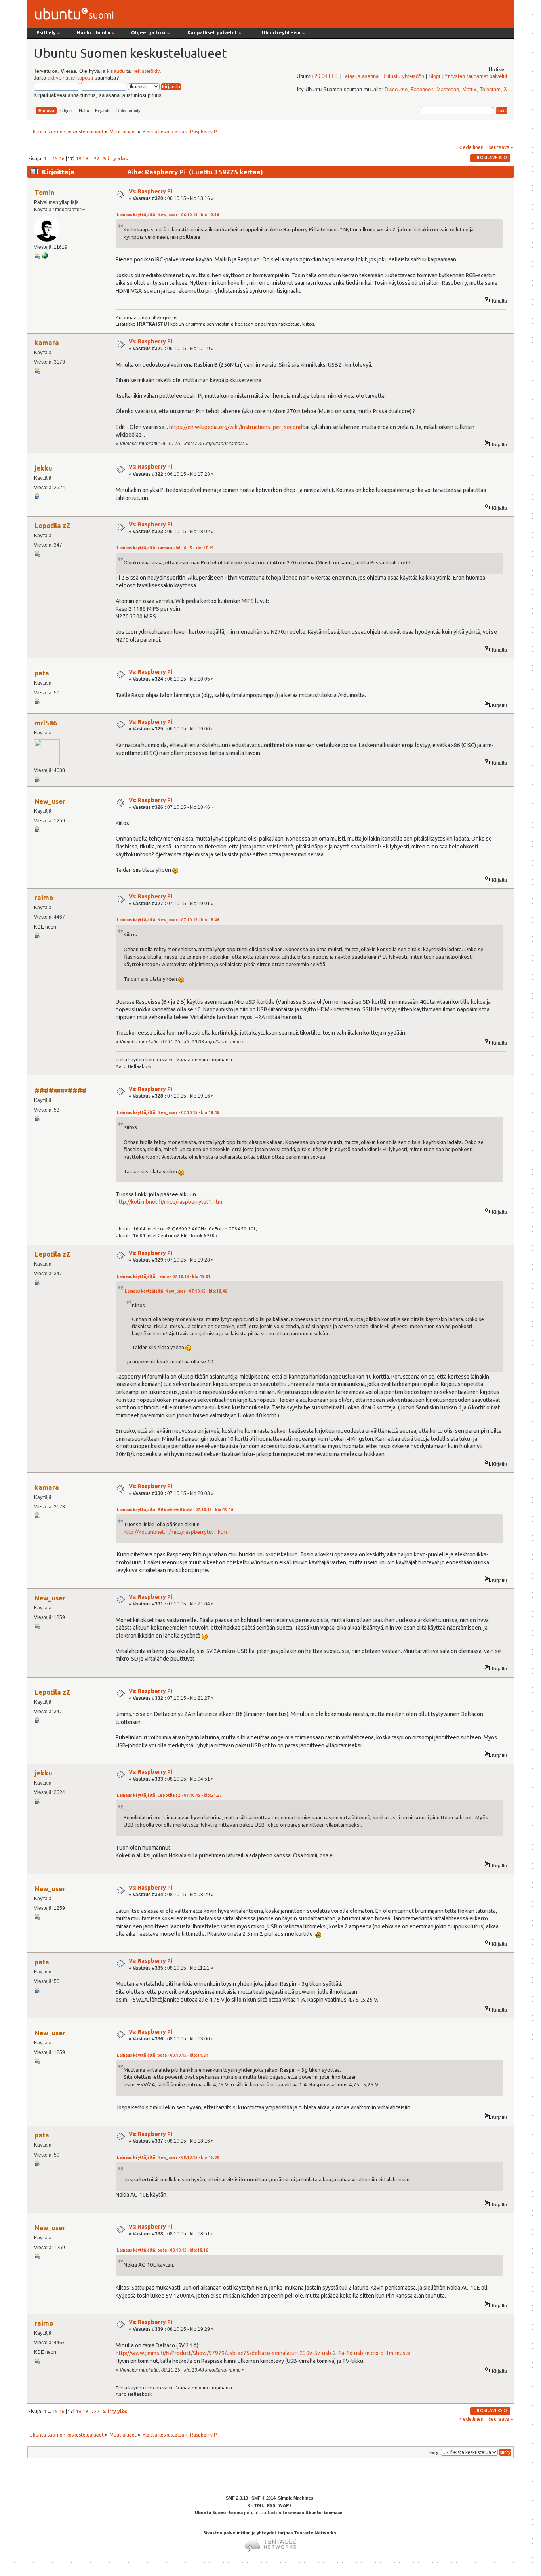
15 (55, 158)
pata (42, 673)
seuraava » (501, 147)
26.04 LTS (326, 76)
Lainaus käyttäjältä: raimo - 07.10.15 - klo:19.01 (164, 1277)
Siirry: (434, 2452)
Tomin (45, 192)
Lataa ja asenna (360, 76)
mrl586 (46, 723)
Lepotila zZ (52, 525)
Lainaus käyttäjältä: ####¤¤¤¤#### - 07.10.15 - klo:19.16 (175, 1510)
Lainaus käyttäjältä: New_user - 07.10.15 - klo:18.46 (168, 920)
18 (78, 158)
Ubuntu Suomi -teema (219, 2513)
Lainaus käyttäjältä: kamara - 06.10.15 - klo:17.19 (165, 548)
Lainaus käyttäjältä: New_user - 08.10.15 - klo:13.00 (168, 2157)
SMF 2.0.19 (237, 2498)
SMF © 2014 (264, 2498)
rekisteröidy (147, 71)
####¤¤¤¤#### (61, 1090)
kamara (47, 342)
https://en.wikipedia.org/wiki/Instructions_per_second (236, 427)
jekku (43, 468)
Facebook (422, 90)
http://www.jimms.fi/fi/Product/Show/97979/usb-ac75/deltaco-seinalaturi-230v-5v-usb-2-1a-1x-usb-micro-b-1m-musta (263, 2353)
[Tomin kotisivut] (45, 257)
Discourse (396, 90)
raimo (44, 897)
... (50, 158)
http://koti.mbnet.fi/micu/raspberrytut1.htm (169, 1202)
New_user (50, 801)
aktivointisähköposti (70, 78)
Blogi (434, 76)
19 (85, 158)
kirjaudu (116, 71)
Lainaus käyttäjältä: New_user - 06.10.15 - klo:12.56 (168, 215)
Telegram (490, 90)
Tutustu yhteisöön (404, 76)
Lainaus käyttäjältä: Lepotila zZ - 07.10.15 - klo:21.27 (169, 1795)
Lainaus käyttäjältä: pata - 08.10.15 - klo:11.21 (162, 2055)
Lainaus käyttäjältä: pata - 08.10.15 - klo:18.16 (162, 2250)
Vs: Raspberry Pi (150, 191)
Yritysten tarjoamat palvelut (476, 76)
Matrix (469, 90)
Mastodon (448, 90)
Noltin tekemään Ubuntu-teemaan (305, 2513)
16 (62, 158)
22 (97, 158)
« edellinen (471, 147)
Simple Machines (296, 2498)
